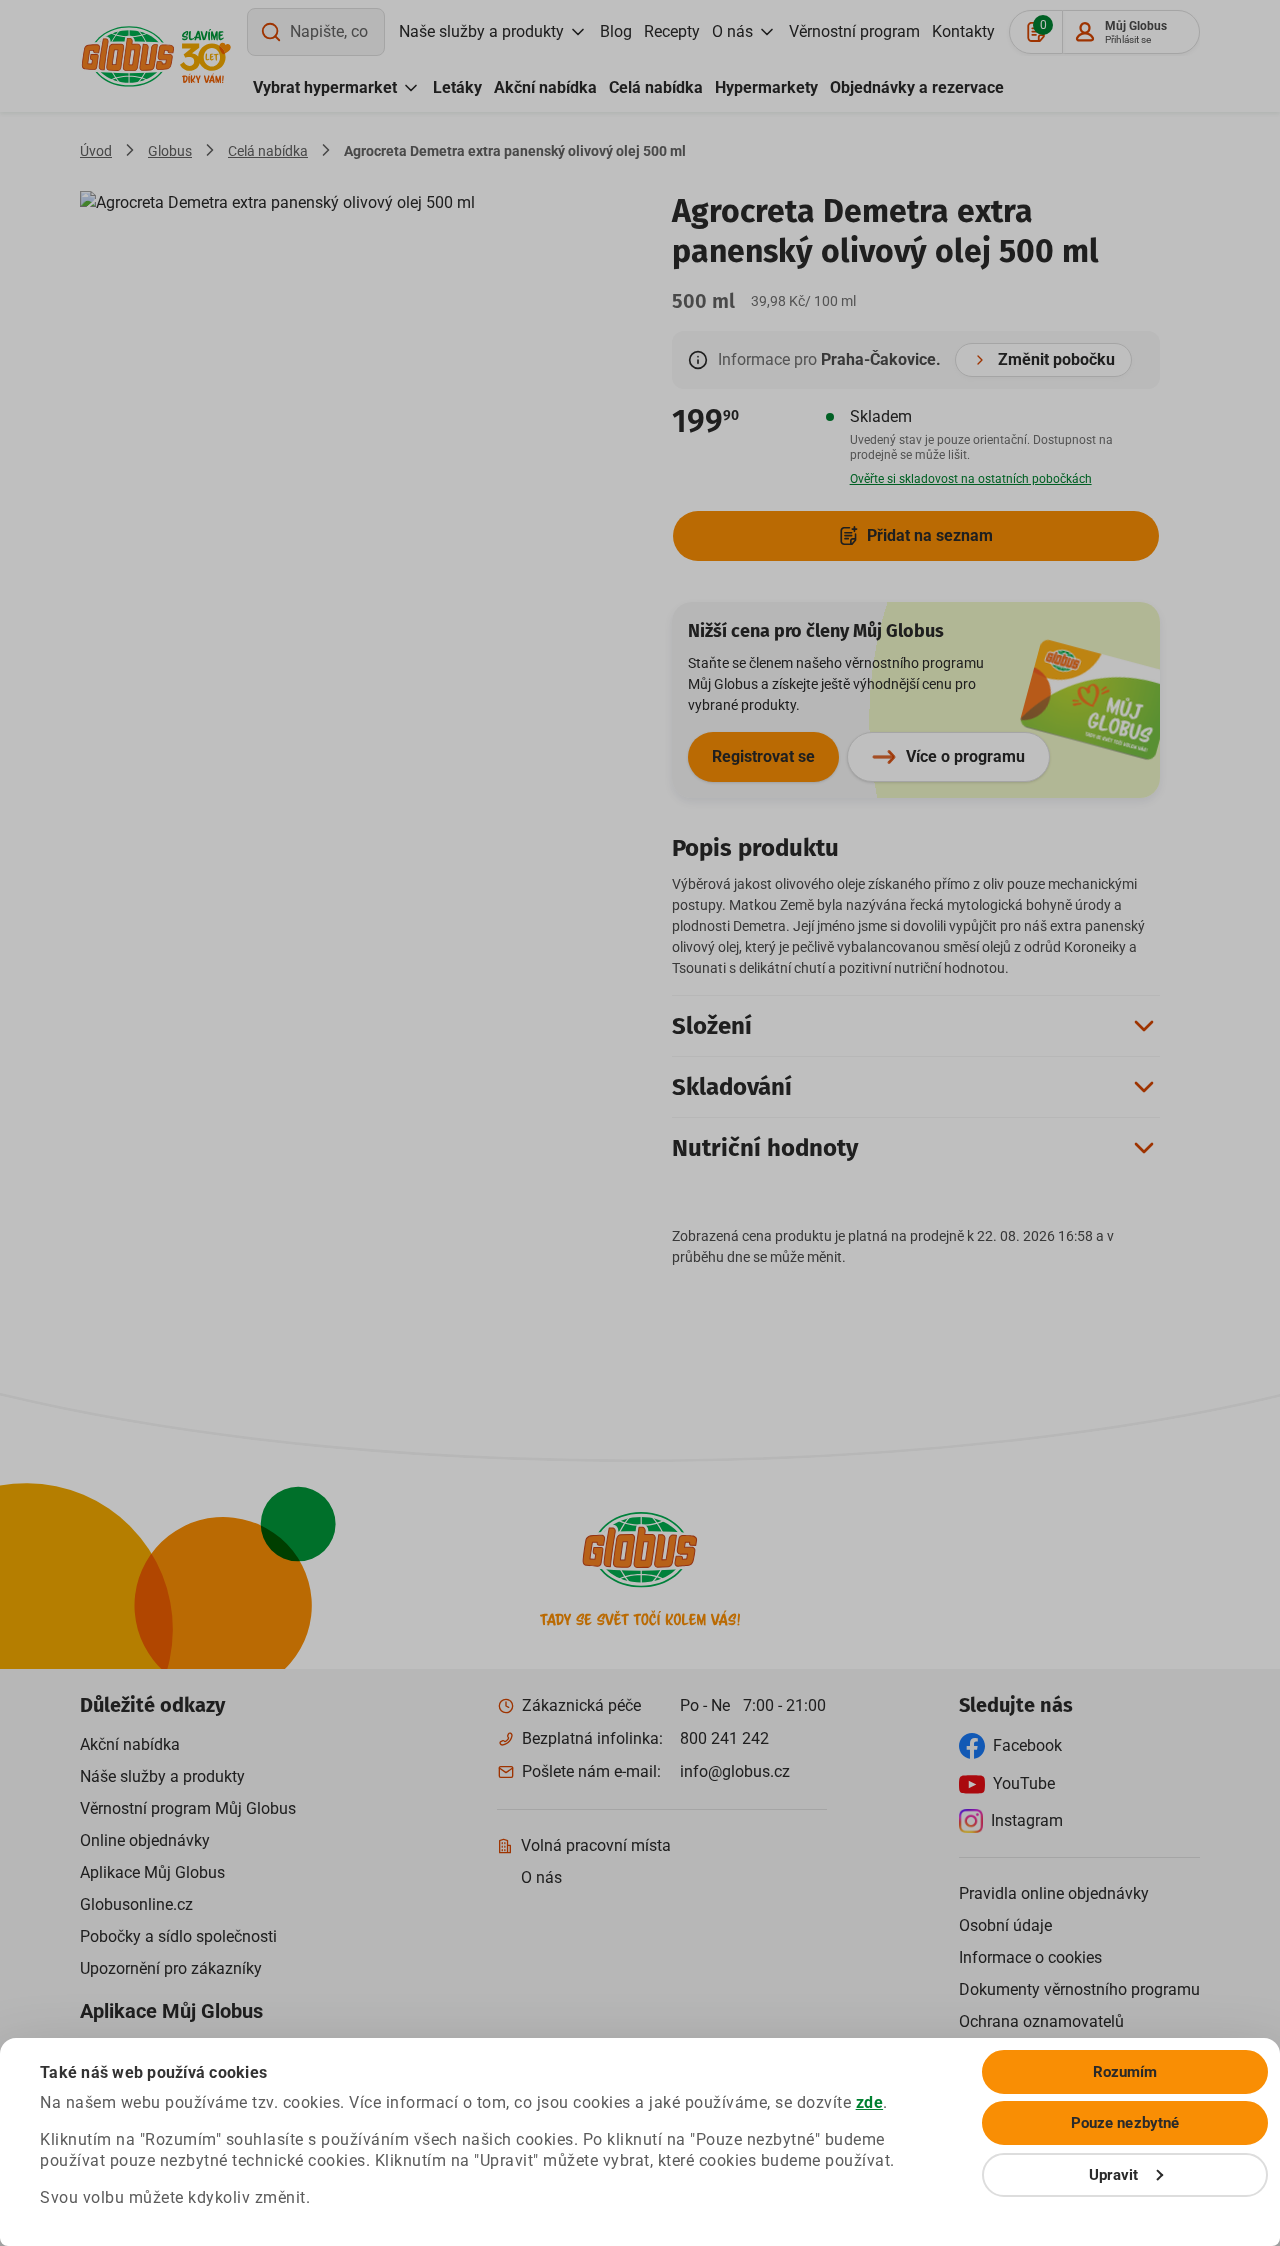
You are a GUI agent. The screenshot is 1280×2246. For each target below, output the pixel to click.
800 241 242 (724, 1738)
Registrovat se (763, 756)
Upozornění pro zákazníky (171, 1968)
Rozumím (1125, 2072)
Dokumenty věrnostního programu (1079, 1989)
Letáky (457, 87)
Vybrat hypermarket (325, 87)
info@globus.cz (735, 1771)
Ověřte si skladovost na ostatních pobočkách (971, 479)
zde (870, 2102)
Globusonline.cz (136, 1904)
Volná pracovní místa (596, 1845)
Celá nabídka (656, 87)
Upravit (1114, 2175)
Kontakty (963, 31)
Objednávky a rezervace (917, 87)
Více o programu (965, 756)
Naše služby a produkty (481, 31)
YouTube (1024, 1783)
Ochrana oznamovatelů (1041, 2021)
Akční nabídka (545, 87)
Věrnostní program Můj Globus (188, 1808)
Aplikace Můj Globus (152, 1872)
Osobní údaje (1005, 1925)
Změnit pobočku (1056, 359)
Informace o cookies (1030, 1957)
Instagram (1027, 1820)
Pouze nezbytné (1125, 2123)
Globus (170, 151)
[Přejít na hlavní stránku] (128, 56)
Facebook (1027, 1745)
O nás (732, 31)
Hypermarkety (766, 87)
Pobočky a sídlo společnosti (178, 1936)
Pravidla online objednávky (1054, 1893)
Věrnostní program (854, 31)
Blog (616, 31)
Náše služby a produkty (162, 1776)
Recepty (672, 31)
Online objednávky (145, 1840)
